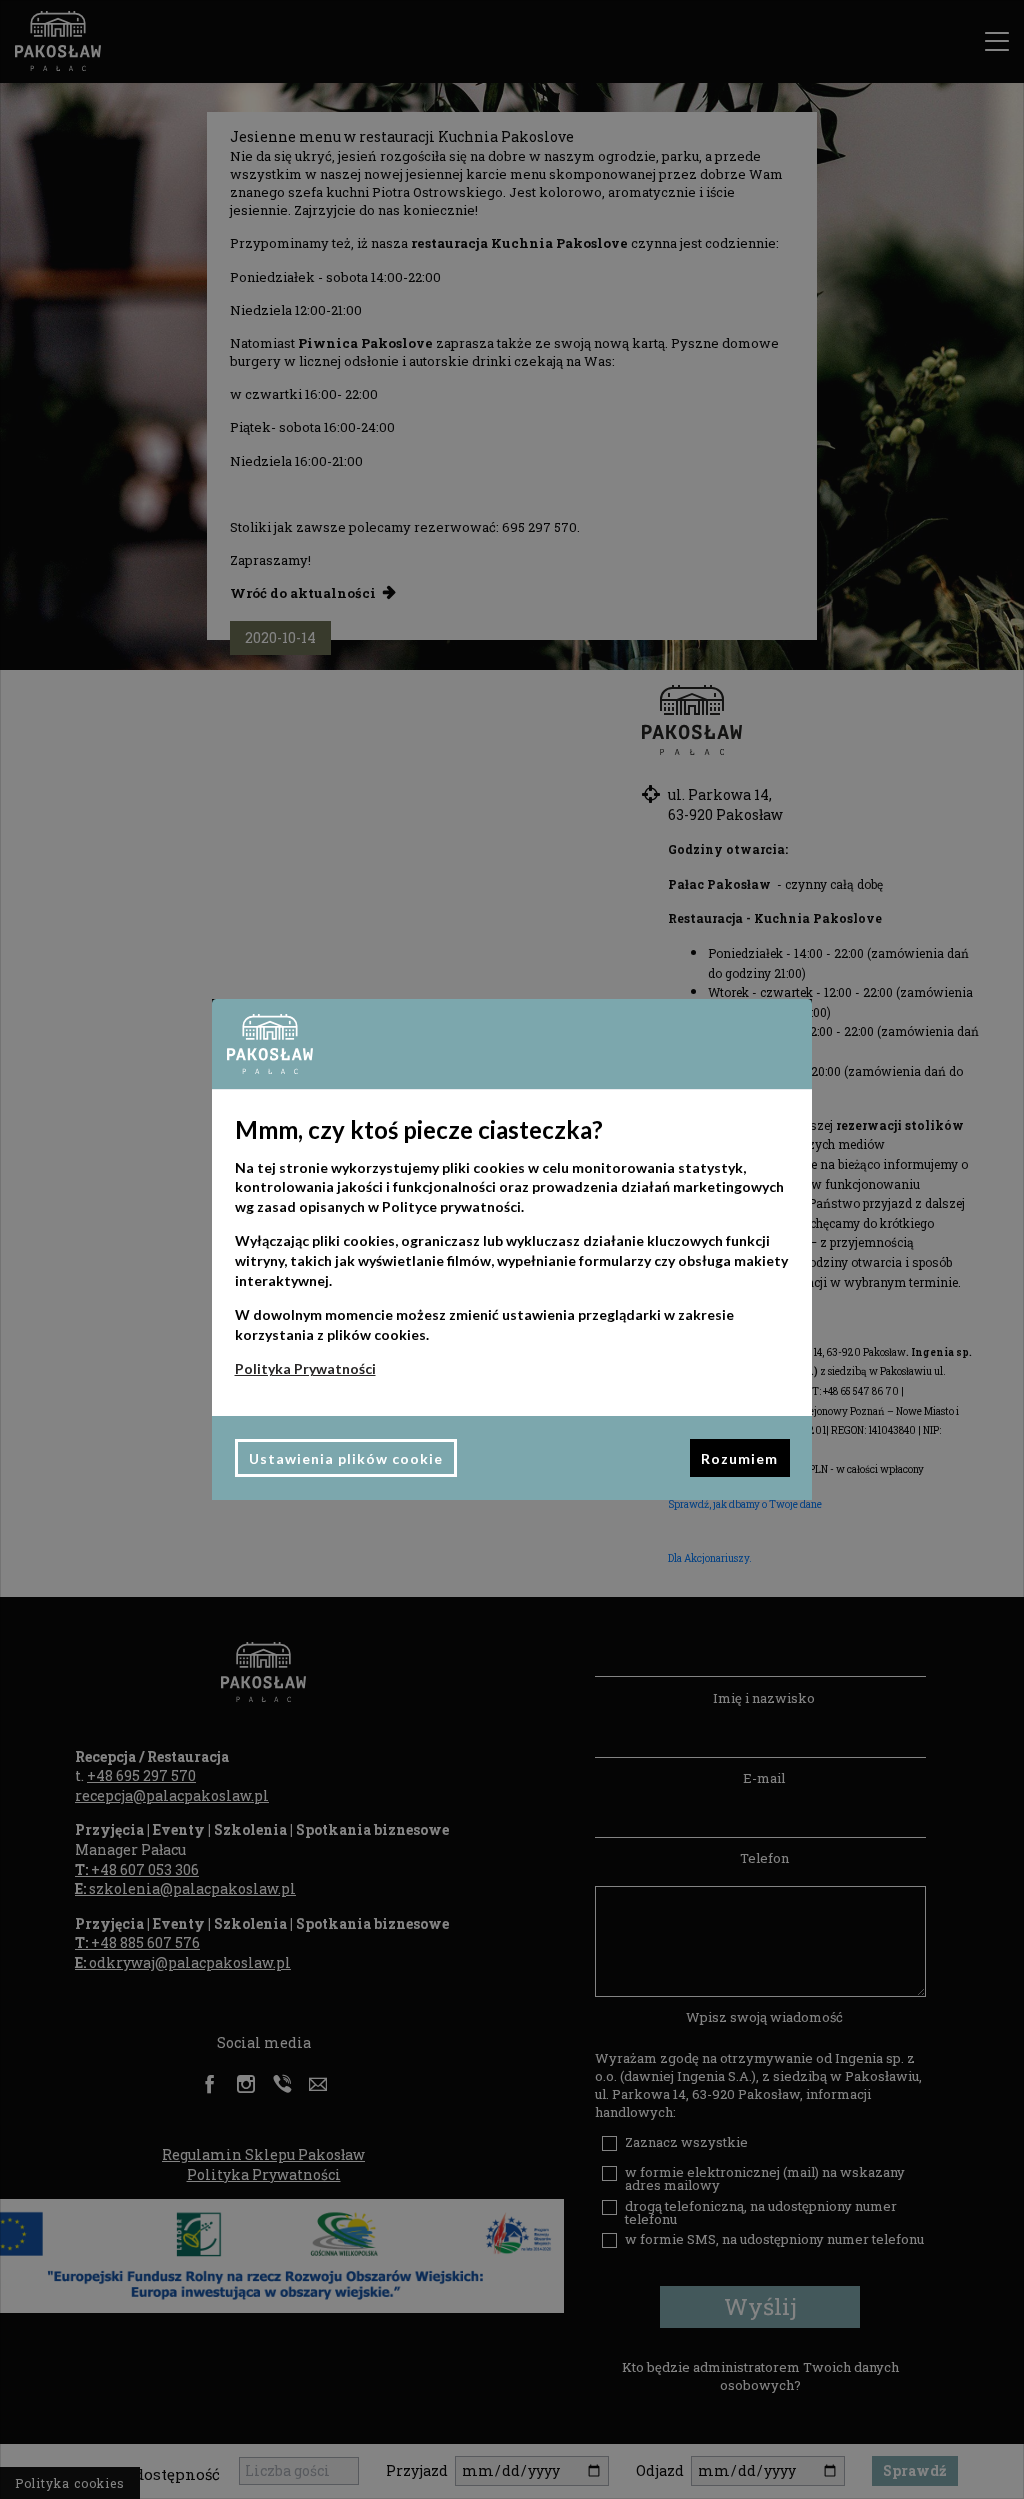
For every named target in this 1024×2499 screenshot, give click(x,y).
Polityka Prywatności (305, 1368)
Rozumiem (739, 1458)
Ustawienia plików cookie (346, 1458)
